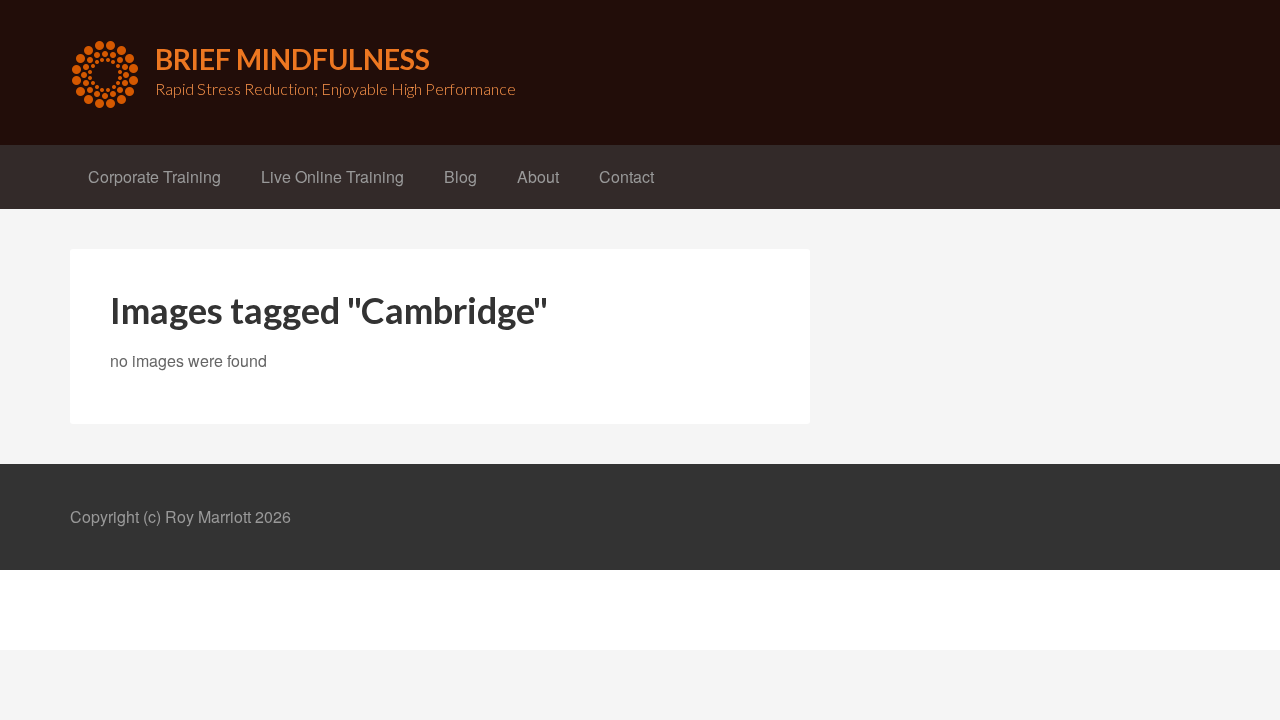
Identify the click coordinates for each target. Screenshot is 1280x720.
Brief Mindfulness (292, 59)
